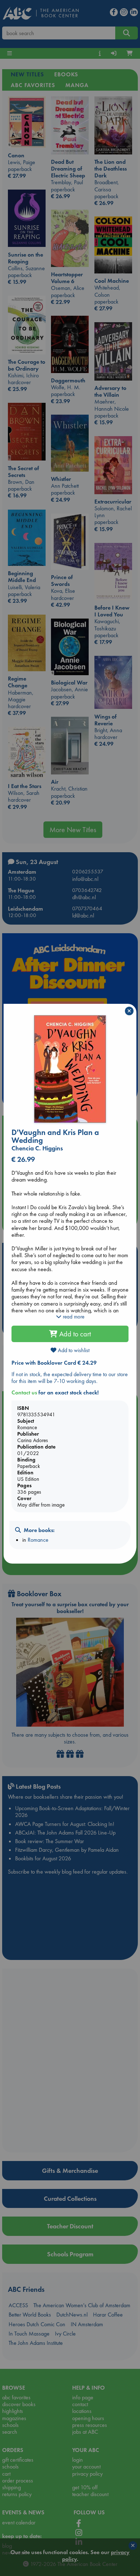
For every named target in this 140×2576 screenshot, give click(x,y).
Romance (38, 1540)
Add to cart (74, 1334)
